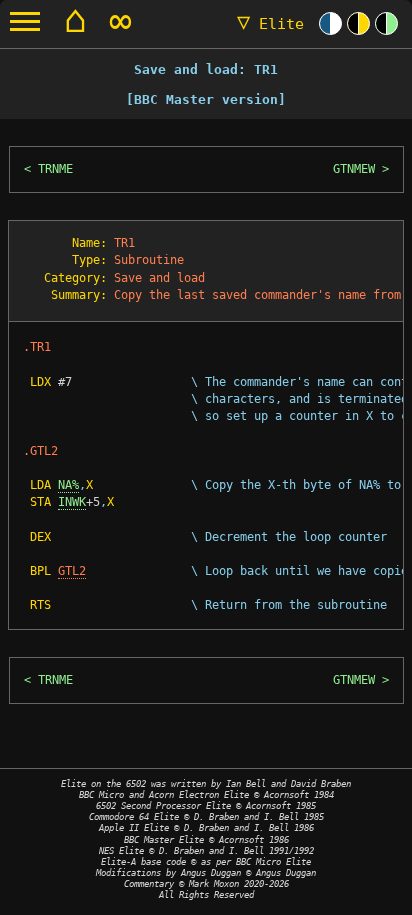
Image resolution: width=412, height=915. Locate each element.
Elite (270, 24)
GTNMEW (354, 169)
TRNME (55, 169)
